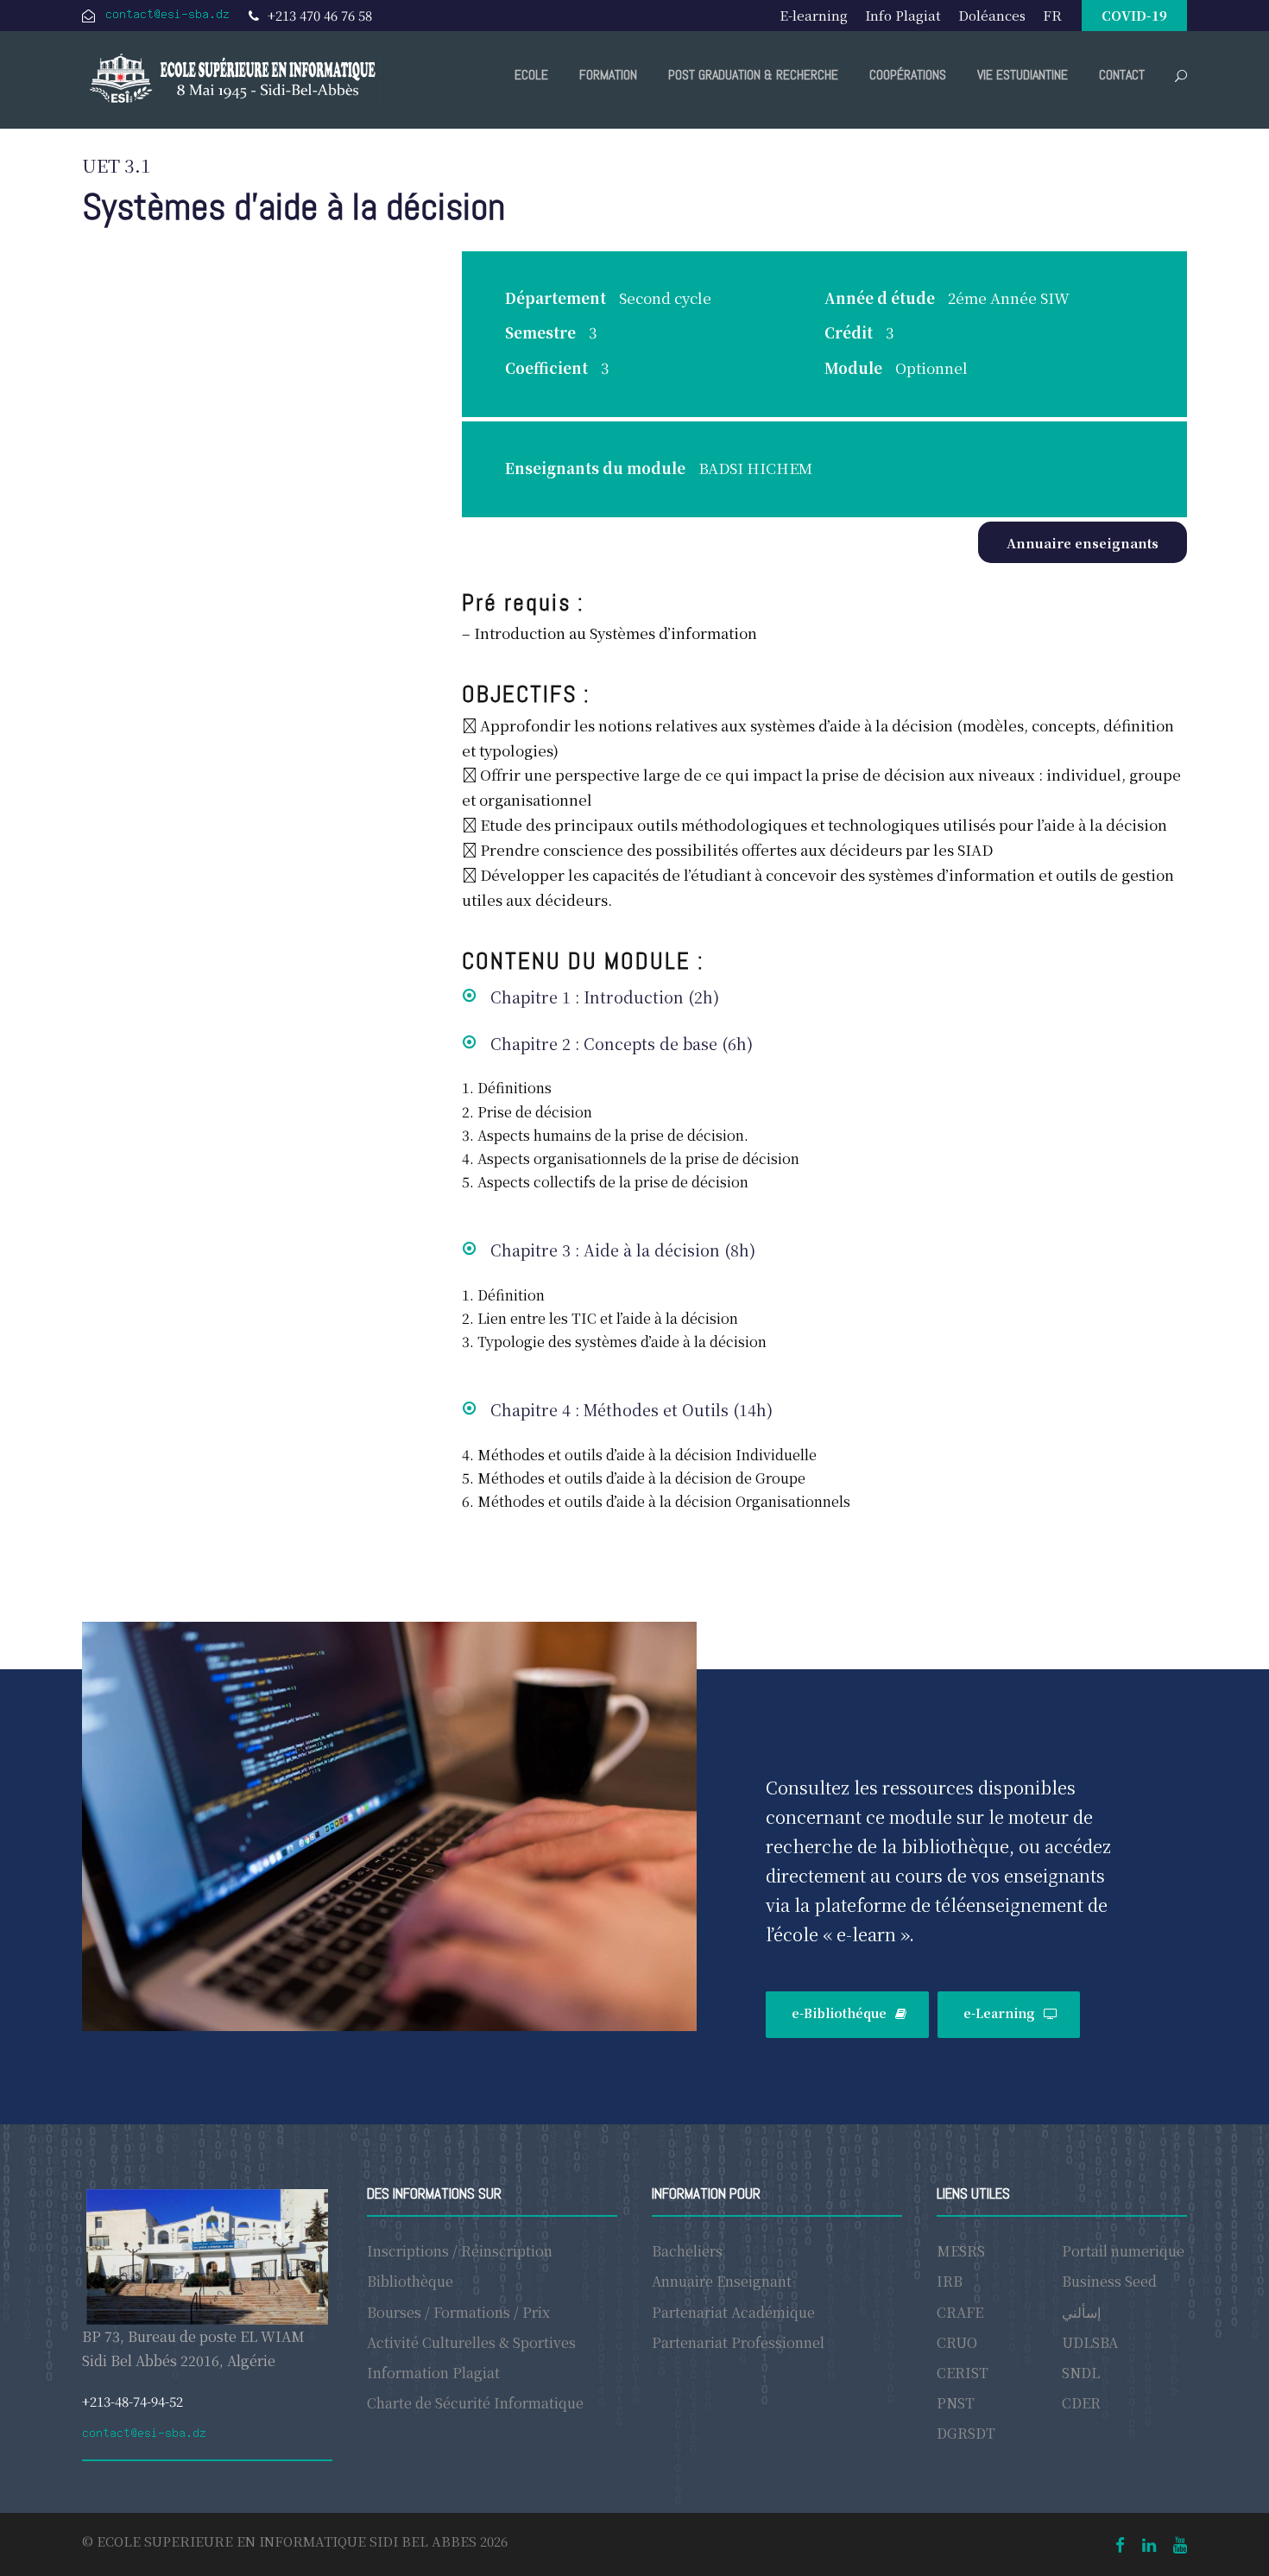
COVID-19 (1134, 15)
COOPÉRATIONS (908, 75)
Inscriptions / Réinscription (460, 2251)
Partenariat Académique (733, 2312)
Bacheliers (687, 2251)
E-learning (814, 15)
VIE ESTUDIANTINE (1023, 75)
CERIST (963, 2373)
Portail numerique (1123, 2251)
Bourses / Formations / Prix (458, 2312)
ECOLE (531, 75)
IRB (950, 2281)
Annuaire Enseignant (722, 2281)
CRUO (957, 2342)
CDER (1081, 2403)
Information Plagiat (433, 2373)
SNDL (1081, 2373)
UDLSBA (1090, 2342)
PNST (956, 2403)
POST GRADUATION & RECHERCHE (753, 75)
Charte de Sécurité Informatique (475, 2403)
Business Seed (1109, 2281)
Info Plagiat (903, 15)
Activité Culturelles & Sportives (471, 2342)
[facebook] (1120, 2544)
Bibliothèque (410, 2281)
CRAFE (960, 2312)
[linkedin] (1149, 2544)
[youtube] (1180, 2544)
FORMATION (608, 75)
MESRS (961, 2251)
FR (1052, 15)
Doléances (992, 15)
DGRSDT (966, 2433)
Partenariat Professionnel (738, 2342)
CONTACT (1122, 75)
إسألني (1081, 2312)
